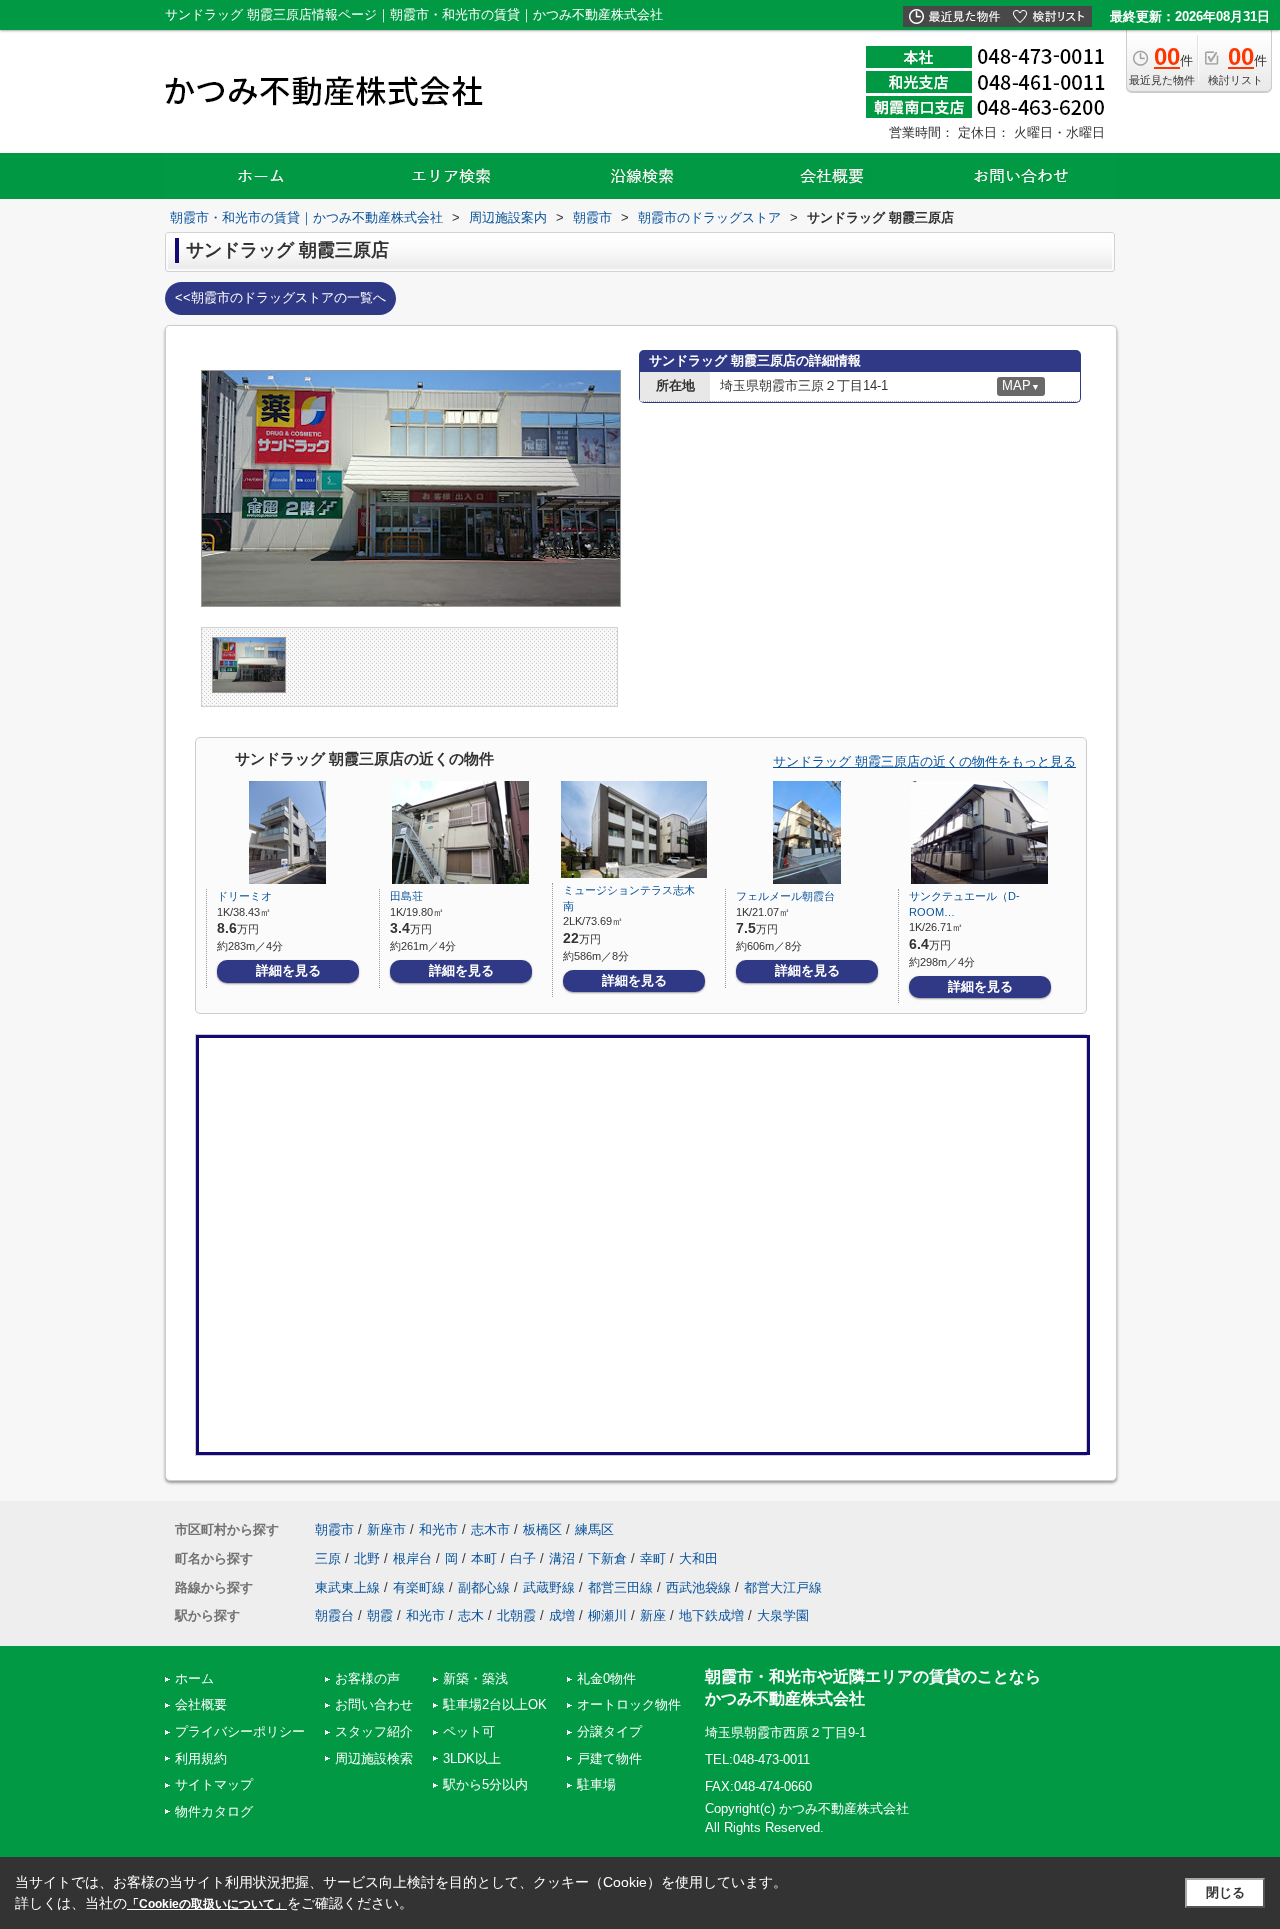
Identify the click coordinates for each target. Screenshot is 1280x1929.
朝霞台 (334, 1615)
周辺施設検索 (374, 1758)
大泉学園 (783, 1615)
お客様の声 (367, 1678)
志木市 (490, 1529)
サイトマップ (214, 1784)
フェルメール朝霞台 (785, 896)
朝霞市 (334, 1529)
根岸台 (412, 1558)
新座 (653, 1615)
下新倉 (607, 1558)
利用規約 (201, 1758)
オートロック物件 (629, 1704)
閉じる (1225, 1892)
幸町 (653, 1558)
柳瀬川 (607, 1615)
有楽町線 (419, 1587)
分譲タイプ (609, 1731)
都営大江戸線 (783, 1587)
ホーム (194, 1678)
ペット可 (469, 1731)
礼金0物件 (606, 1678)
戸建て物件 (609, 1758)
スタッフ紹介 (374, 1731)
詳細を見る (288, 970)
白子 (523, 1558)
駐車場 (596, 1784)
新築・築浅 (475, 1678)
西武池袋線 (698, 1587)
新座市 (386, 1529)
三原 (328, 1558)
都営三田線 (620, 1587)
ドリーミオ (244, 896)
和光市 (438, 1529)
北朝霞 (516, 1615)
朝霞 (380, 1615)
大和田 (698, 1558)
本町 (484, 1558)
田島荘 (406, 896)
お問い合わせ (374, 1704)
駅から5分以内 (485, 1784)
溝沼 (562, 1558)
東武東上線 (347, 1587)
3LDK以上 (472, 1758)
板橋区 (542, 1529)
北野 (367, 1558)
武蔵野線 (549, 1587)
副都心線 (484, 1587)
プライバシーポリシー (240, 1731)
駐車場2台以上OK (495, 1704)
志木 (471, 1615)
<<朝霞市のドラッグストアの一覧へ (280, 297)
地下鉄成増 (711, 1615)
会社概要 (201, 1704)
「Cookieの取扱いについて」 (207, 1904)
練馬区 (594, 1529)
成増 (562, 1615)
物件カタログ (214, 1811)
